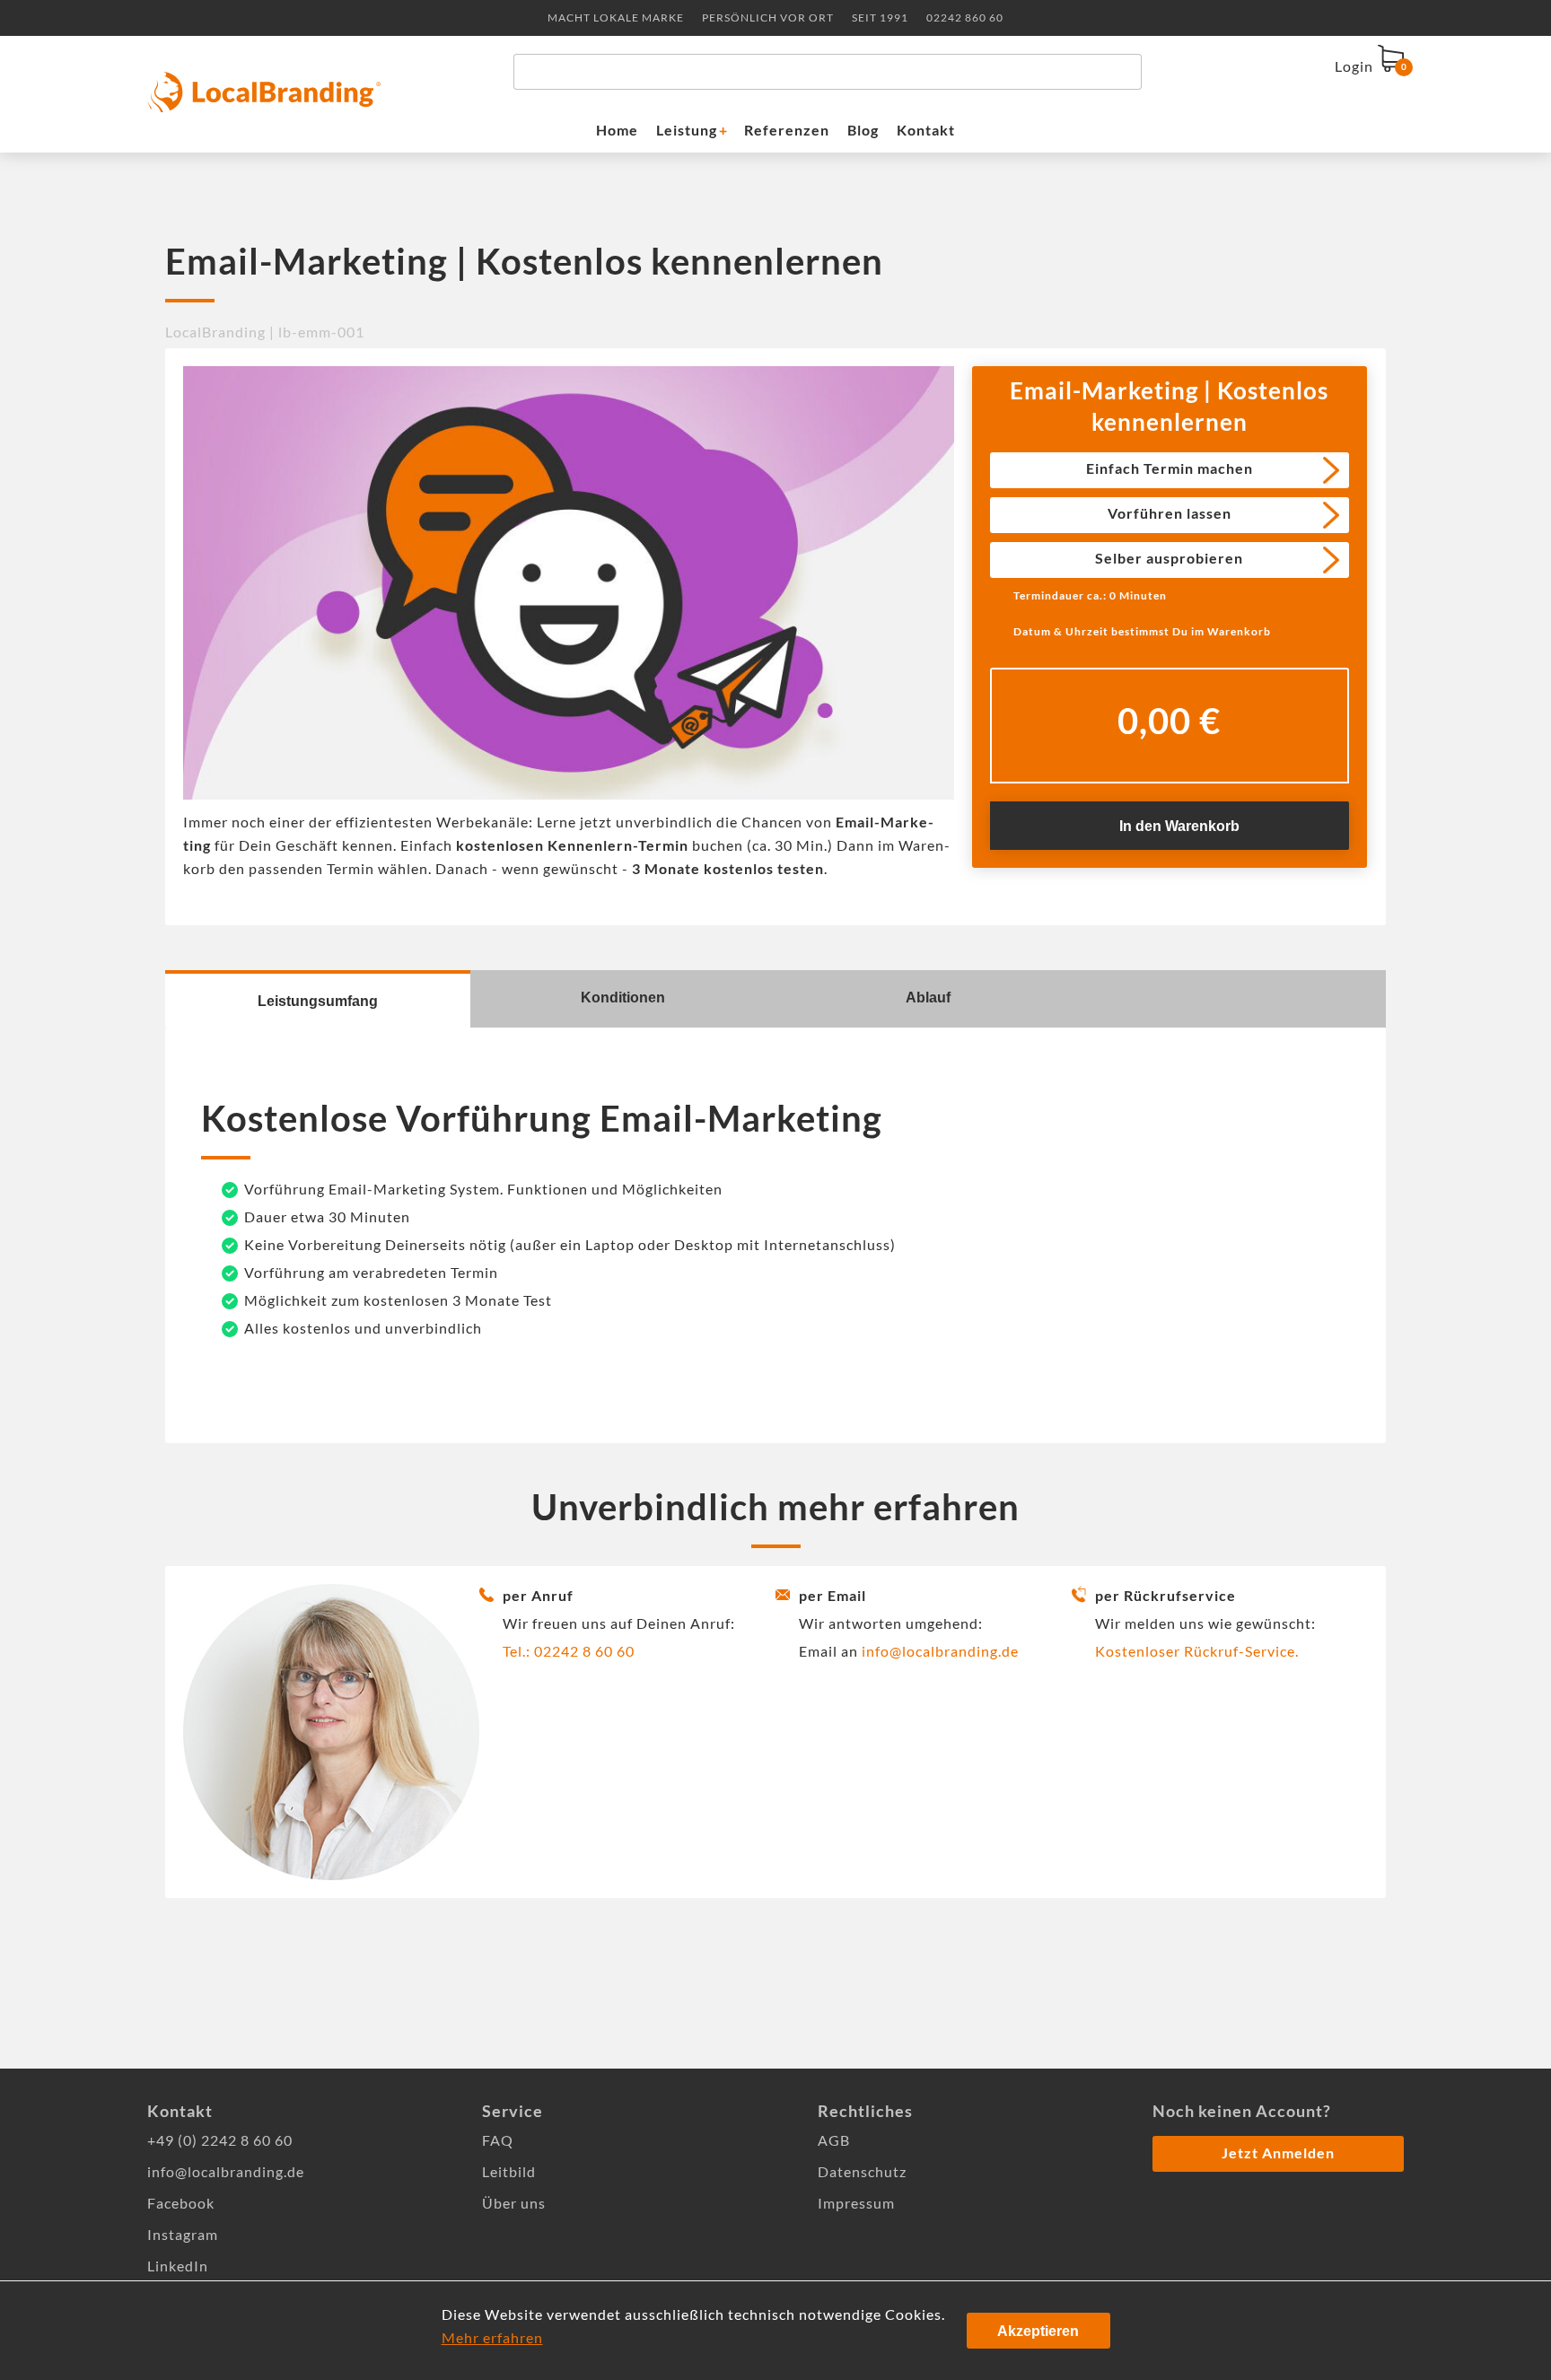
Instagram (183, 2234)
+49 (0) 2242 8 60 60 (220, 2140)
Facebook (181, 2203)
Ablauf (928, 997)
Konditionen (623, 997)
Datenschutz (862, 2171)
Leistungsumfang (318, 1001)
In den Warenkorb (1179, 826)
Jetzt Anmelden (1278, 2152)
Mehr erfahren (492, 2337)
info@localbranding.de (940, 1651)
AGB (834, 2140)
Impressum (856, 2203)
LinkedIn (178, 2266)
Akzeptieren (1038, 2331)
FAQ (498, 2140)
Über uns (514, 2203)
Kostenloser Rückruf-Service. (1197, 1651)
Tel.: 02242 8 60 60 (569, 1651)
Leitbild (509, 2171)
